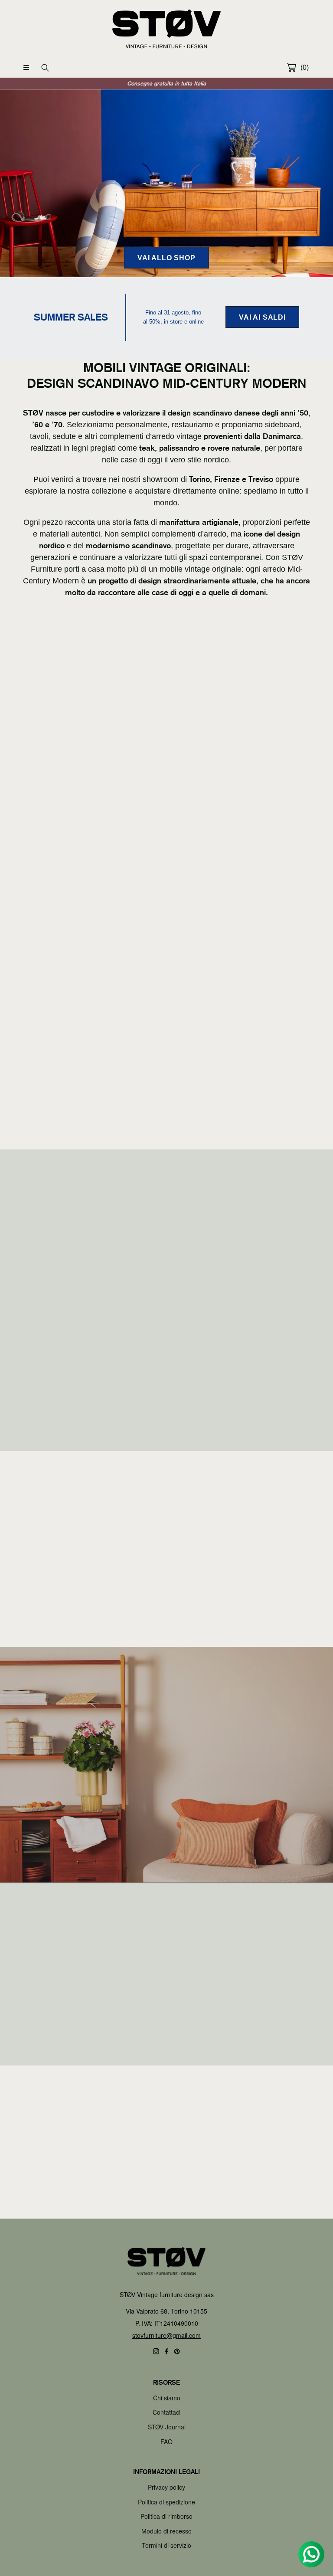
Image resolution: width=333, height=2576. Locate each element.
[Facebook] (166, 2351)
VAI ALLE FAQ (167, 2191)
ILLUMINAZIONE (241, 1133)
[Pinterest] (177, 2351)
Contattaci (166, 2412)
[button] (26, 68)
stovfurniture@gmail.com (166, 2335)
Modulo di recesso (166, 2531)
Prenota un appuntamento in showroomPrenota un (162, 2010)
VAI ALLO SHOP (166, 258)
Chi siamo (167, 2398)
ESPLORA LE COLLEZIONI (79, 1424)
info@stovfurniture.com (66, 2020)
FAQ (166, 2442)
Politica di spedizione (166, 2502)
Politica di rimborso (166, 2516)
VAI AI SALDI (262, 317)
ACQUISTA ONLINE (166, 755)
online (65, 2010)
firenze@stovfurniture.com (162, 2039)
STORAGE (92, 961)
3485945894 (285, 1994)
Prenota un (46, 2000)
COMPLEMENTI (92, 1133)
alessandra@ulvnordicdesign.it (263, 1984)
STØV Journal (167, 2427)
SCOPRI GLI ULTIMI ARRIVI (166, 1828)
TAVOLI (241, 961)
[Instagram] (156, 2351)
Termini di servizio (166, 2545)
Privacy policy (166, 2487)
